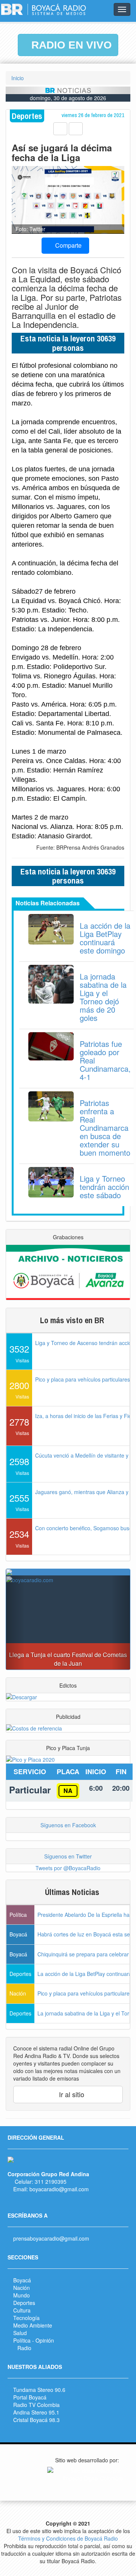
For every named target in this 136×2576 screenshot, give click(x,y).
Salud (20, 2333)
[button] (15, 1622)
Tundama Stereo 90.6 (39, 2390)
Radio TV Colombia (36, 2405)
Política (22, 2340)
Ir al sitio (71, 2094)
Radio (24, 2348)
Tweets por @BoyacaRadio (68, 1868)
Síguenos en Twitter (68, 1856)
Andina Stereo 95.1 (36, 2412)
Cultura (22, 2310)
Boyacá (22, 2280)
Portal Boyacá (30, 2397)
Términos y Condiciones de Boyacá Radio (68, 2538)
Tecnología (26, 2318)
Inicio (18, 78)
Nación (22, 2288)
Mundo (22, 2295)
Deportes (24, 2303)
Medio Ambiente (33, 2325)
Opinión (45, 2340)
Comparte (68, 245)
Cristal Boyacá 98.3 (36, 2420)
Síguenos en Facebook (68, 1825)
